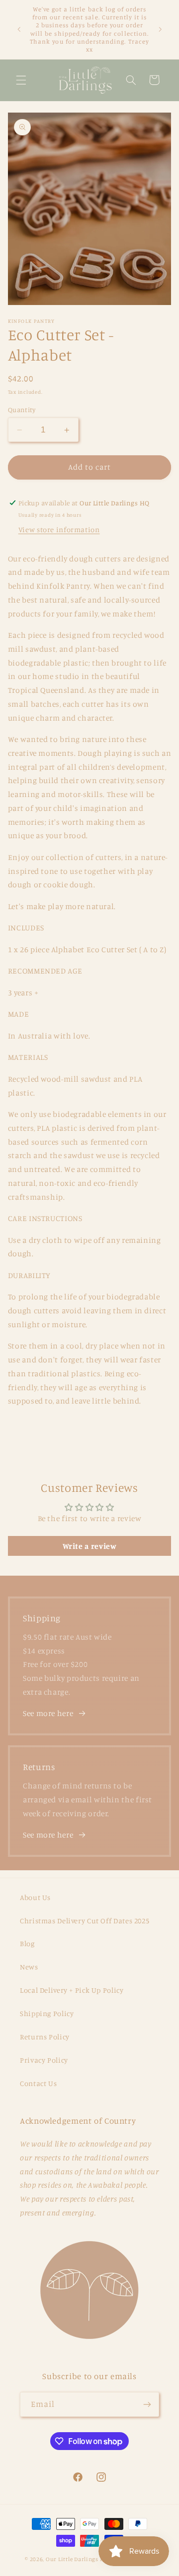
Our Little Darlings (72, 2559)
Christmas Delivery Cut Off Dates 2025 (85, 1921)
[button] (21, 80)
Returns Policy (45, 2037)
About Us (35, 1897)
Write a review (90, 1546)
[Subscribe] (147, 2404)
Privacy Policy (44, 2060)
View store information (59, 529)
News (29, 1967)
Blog (27, 1943)
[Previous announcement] (19, 30)
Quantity (22, 410)
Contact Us (38, 2083)
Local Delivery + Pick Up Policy (72, 1990)
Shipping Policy (47, 2013)
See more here (48, 1713)
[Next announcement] (160, 30)
